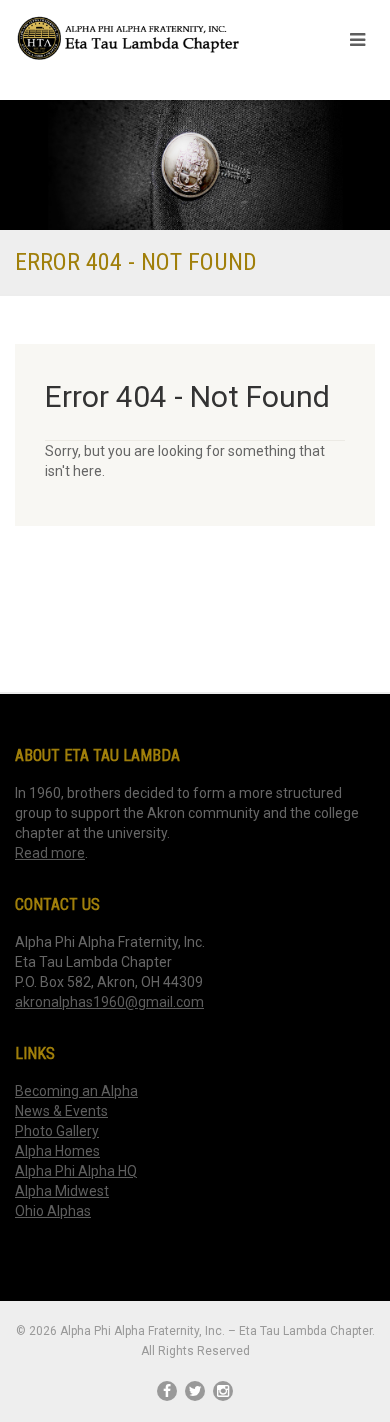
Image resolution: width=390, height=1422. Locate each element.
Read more (50, 853)
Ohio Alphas (53, 1211)
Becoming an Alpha (76, 1091)
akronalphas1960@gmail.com (109, 1002)
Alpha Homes (57, 1151)
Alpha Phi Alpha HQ (76, 1171)
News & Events (61, 1111)
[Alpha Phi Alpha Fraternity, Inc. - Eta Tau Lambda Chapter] (130, 38)
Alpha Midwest (62, 1191)
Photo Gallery (57, 1131)
